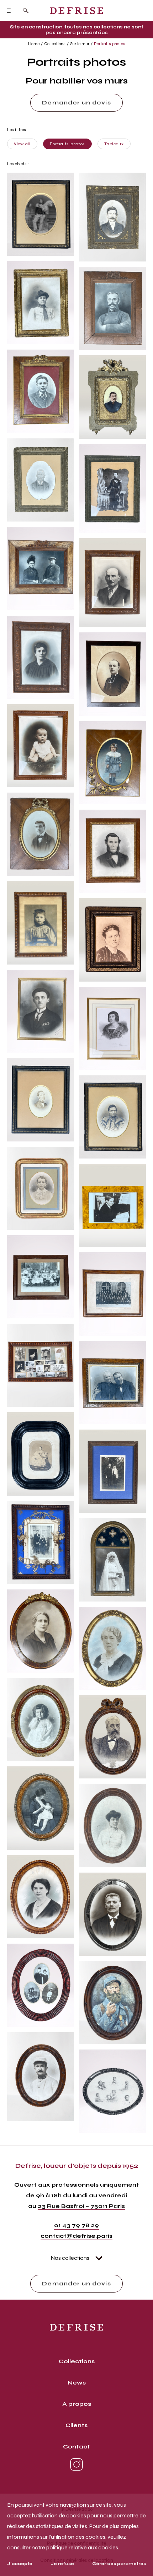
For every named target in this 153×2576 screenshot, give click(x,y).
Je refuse (62, 2564)
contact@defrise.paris (76, 2236)
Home (34, 44)
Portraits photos (110, 44)
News (77, 2383)
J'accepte (20, 2564)
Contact (76, 2447)
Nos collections (70, 2258)
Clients (76, 2425)
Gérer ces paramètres (119, 2564)
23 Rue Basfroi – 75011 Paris (81, 2206)
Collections (55, 44)
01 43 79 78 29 (76, 2225)
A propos (77, 2404)
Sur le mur (80, 44)
